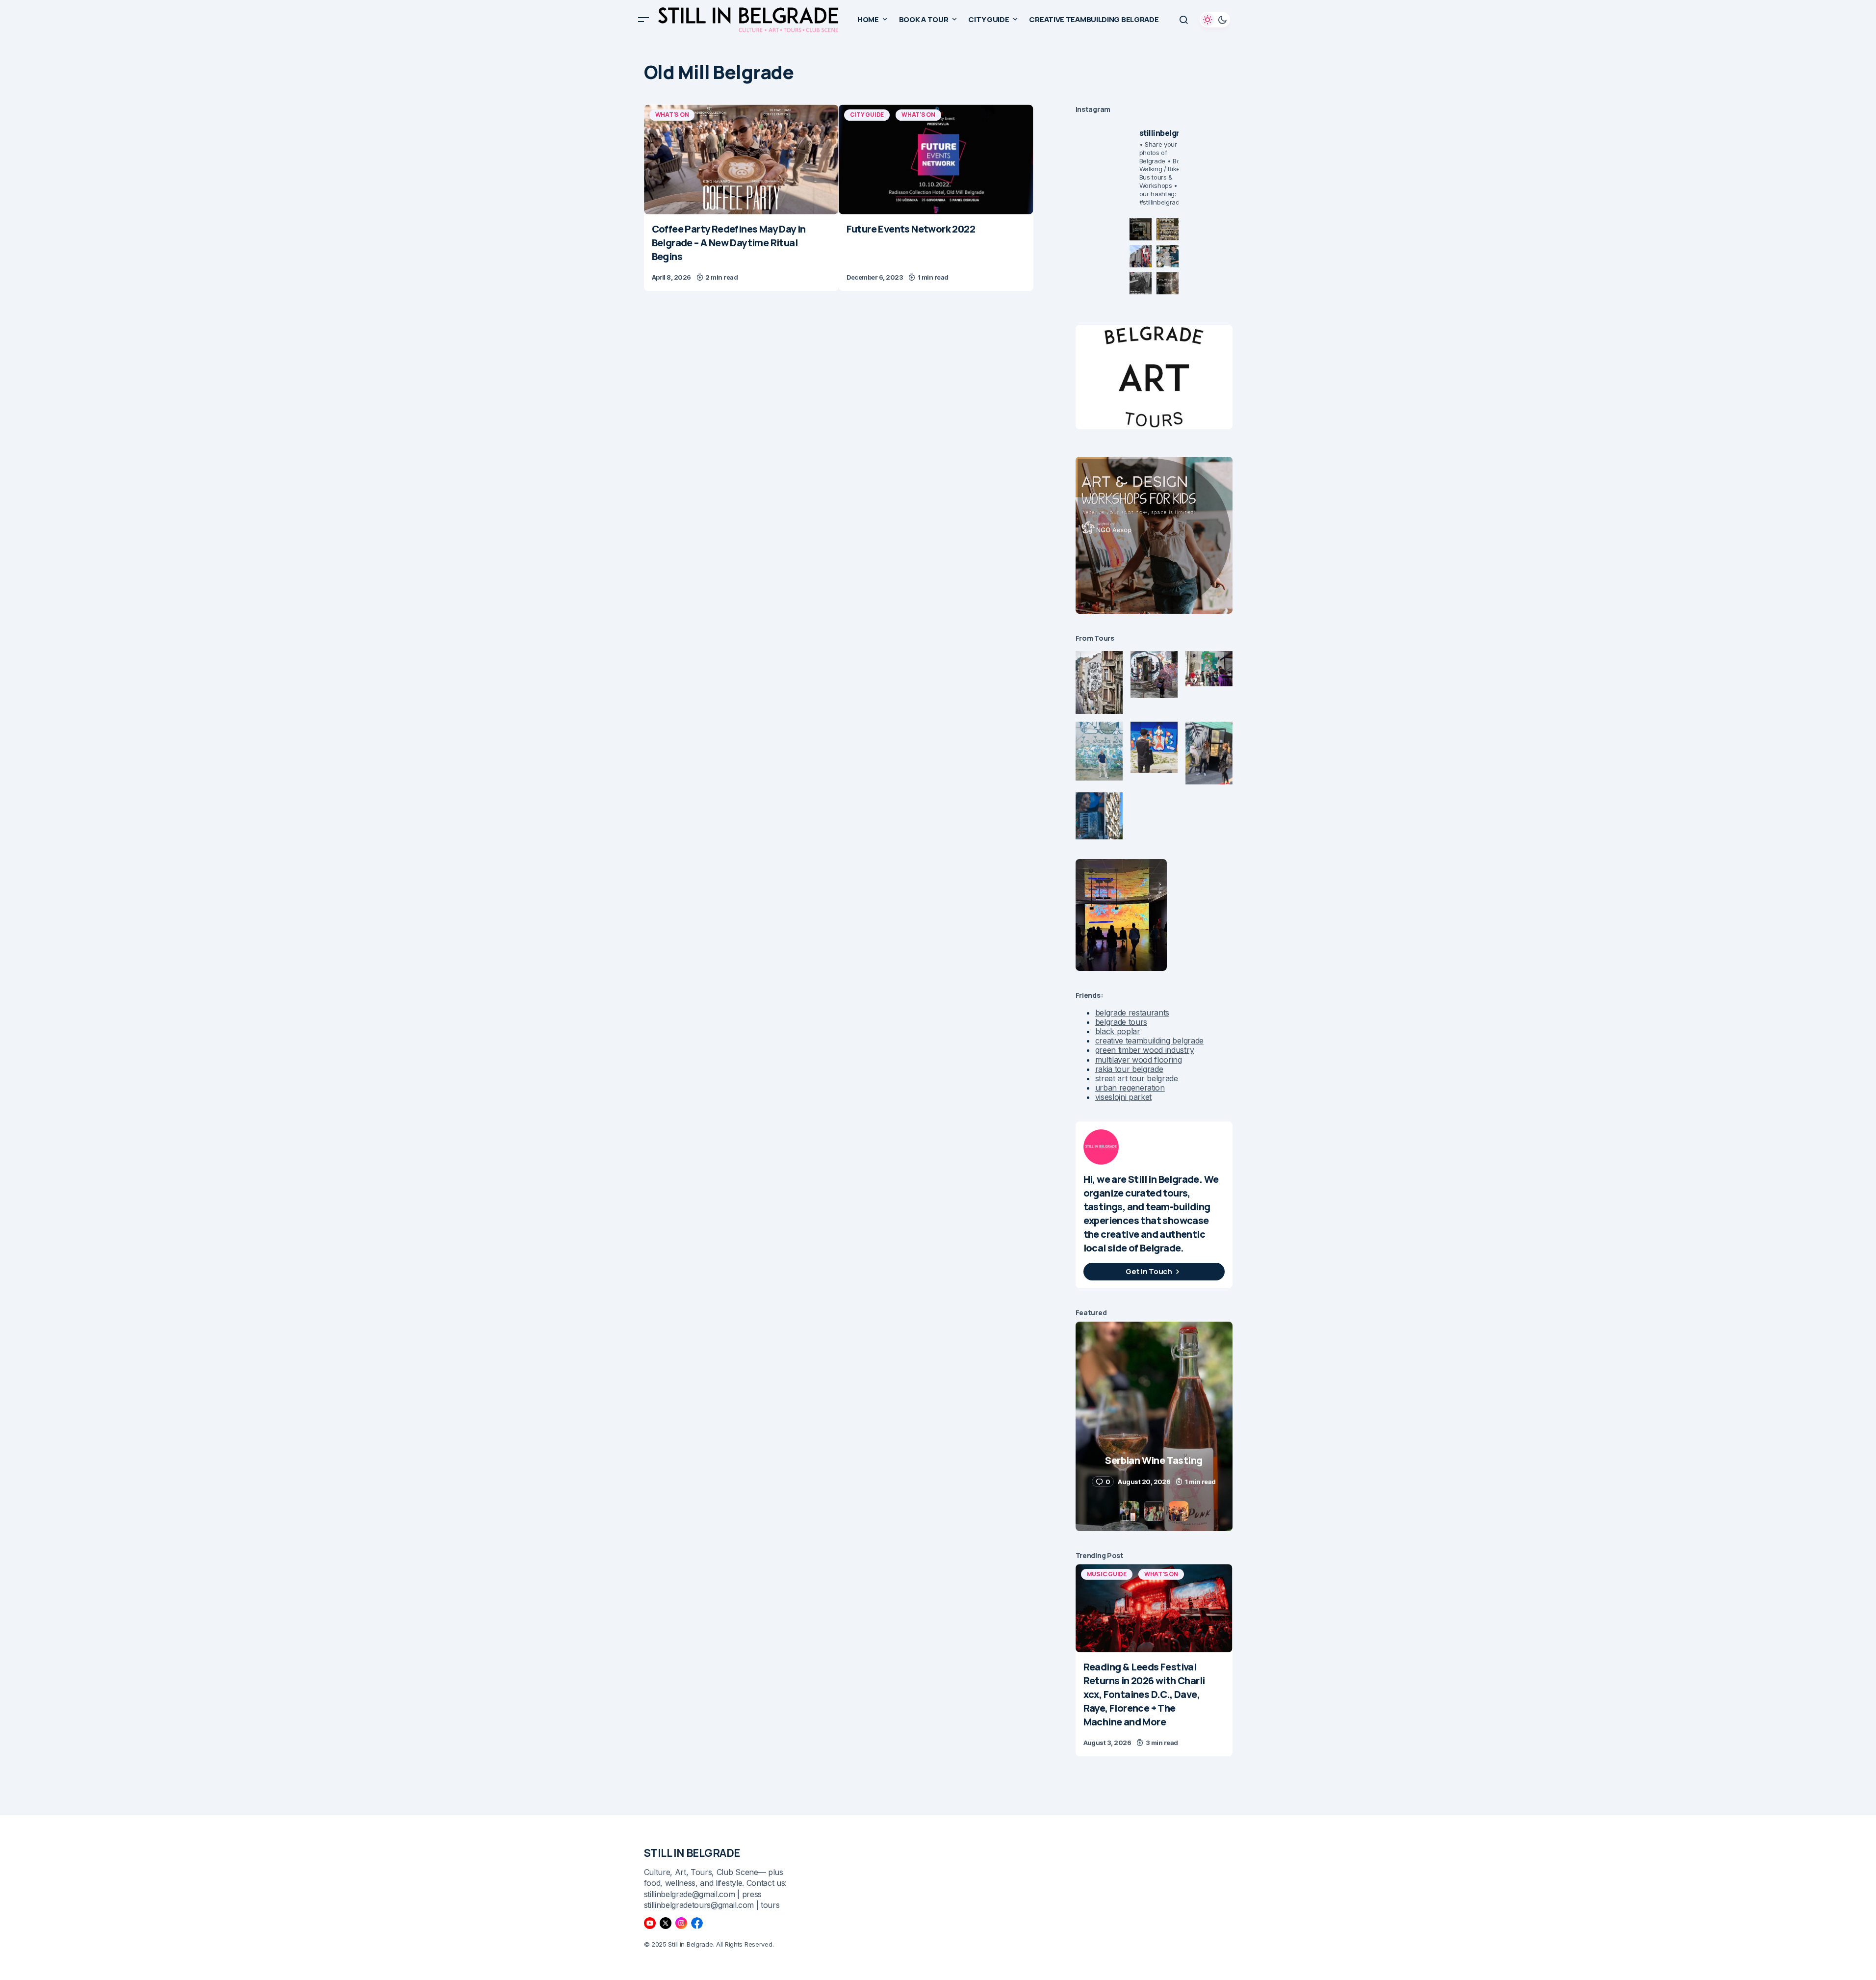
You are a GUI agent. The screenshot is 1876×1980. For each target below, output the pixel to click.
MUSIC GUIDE (1107, 1574)
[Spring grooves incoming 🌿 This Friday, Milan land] (1168, 256)
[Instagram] (681, 1923)
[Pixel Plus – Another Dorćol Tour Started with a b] (1141, 283)
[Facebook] (697, 1923)
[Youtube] (650, 1923)
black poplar (1118, 1031)
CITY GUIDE (867, 115)
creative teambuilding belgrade (1149, 1041)
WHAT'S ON (672, 115)
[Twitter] (666, 1923)
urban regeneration (1130, 1088)
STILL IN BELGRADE (692, 1853)
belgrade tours (1121, 1022)
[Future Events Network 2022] (936, 159)
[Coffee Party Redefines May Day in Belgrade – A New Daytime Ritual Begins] (741, 159)
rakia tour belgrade (1129, 1069)
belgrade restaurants (1132, 1013)
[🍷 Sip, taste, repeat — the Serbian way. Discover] (1141, 229)
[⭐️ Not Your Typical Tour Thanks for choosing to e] (1141, 256)
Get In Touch (1149, 1271)
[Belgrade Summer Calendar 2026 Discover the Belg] (1168, 229)
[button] (643, 20)
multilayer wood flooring (1139, 1060)
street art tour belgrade (1137, 1078)
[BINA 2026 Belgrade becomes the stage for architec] (1168, 283)
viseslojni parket (1124, 1097)
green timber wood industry (1145, 1050)
